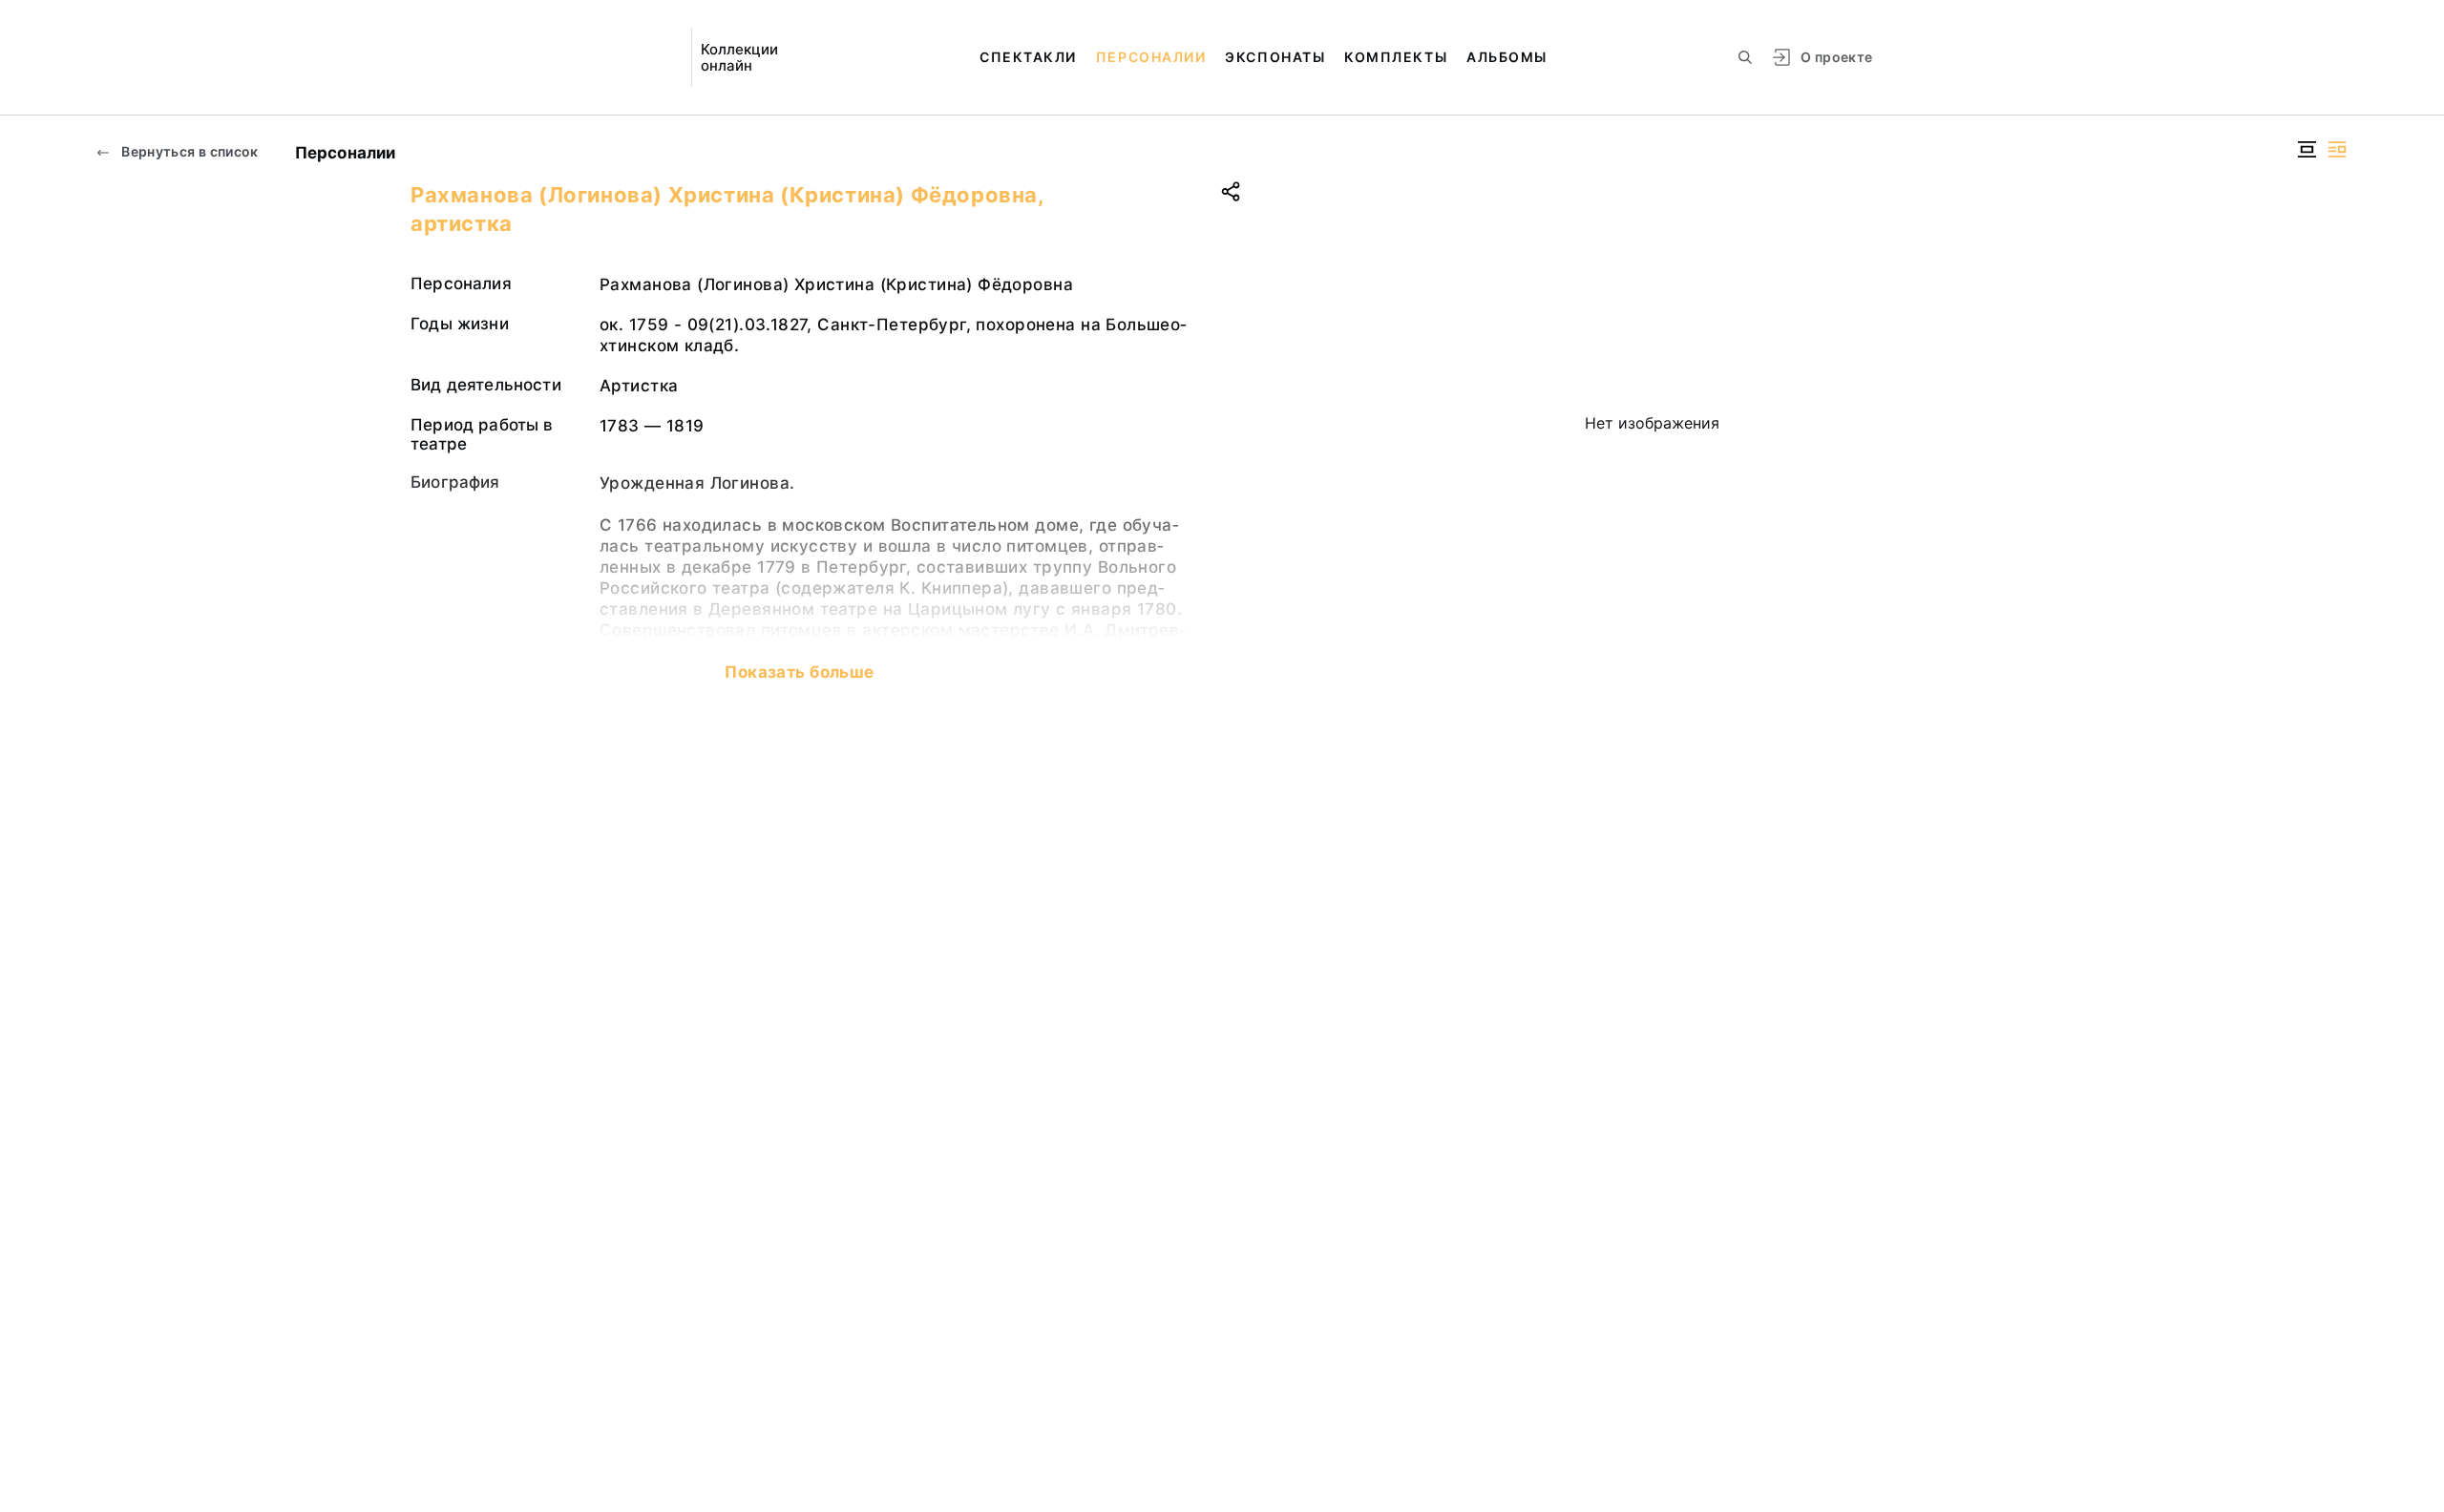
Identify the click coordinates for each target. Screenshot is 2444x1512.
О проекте (1836, 57)
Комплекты (1396, 57)
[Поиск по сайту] (1745, 57)
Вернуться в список (189, 151)
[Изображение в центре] (2307, 149)
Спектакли (1028, 57)
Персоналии (1151, 57)
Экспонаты (1275, 57)
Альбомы (1507, 57)
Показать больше (799, 672)
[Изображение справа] (2337, 149)
